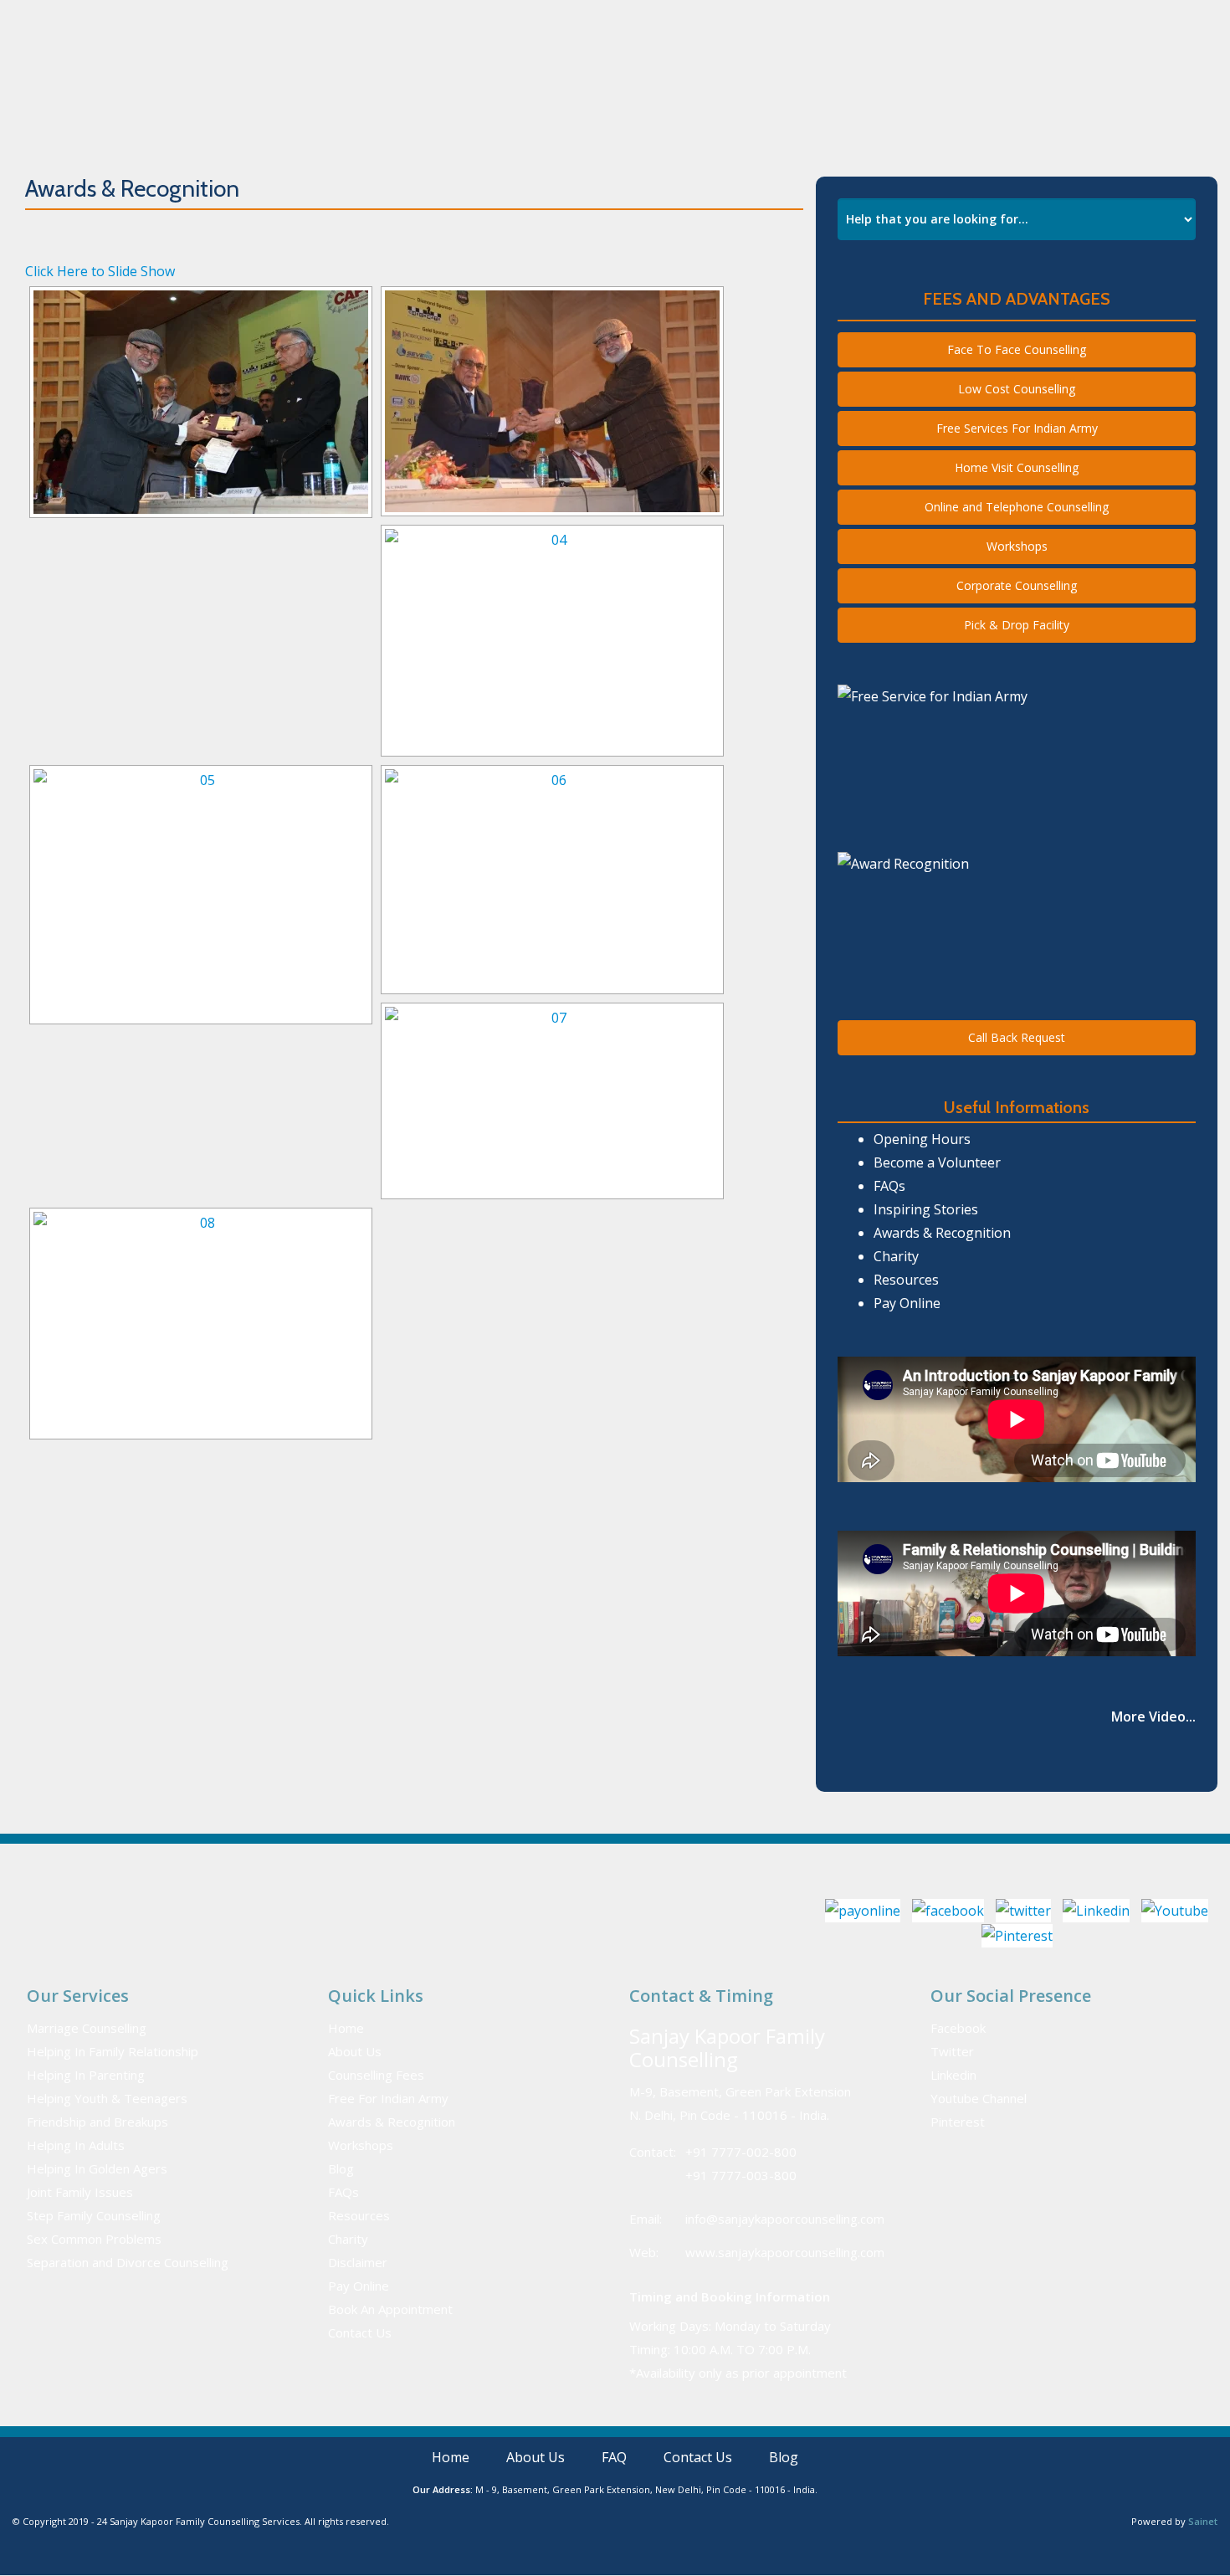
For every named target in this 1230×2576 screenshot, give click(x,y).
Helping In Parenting (86, 2075)
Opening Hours (922, 1139)
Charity (896, 1256)
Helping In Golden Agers (97, 2168)
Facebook (958, 2028)
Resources (906, 1280)
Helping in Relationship (502, 87)
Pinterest (958, 2122)
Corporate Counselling (1017, 585)
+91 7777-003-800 (741, 2175)
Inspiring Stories (926, 1209)
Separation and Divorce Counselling (128, 2262)
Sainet (1203, 2521)
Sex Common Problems (94, 2239)
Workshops (1017, 546)
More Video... (1153, 1716)
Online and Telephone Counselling (1017, 507)
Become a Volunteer (937, 1162)
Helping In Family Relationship (113, 2051)
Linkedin (953, 2075)
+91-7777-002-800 (592, 21)
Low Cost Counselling (1017, 389)
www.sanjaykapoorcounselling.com (785, 2252)
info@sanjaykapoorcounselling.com (785, 2219)
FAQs (889, 1186)
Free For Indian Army (388, 2098)
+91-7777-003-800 (712, 21)
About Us (634, 87)
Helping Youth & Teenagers (107, 2098)
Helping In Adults (76, 2145)
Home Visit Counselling (1017, 467)
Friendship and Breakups (97, 2122)
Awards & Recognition (789, 87)
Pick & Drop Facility (1017, 625)
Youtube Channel (979, 2098)
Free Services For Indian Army (1017, 428)
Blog (341, 2168)
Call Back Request (1017, 1037)
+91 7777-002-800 (741, 2152)
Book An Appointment (936, 87)
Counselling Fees (376, 2075)
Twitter (952, 2051)
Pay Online (1038, 20)
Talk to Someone (891, 21)
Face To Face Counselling (1017, 349)
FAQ (692, 87)
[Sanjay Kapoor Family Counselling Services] (241, 87)
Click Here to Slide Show (100, 271)
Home (397, 87)
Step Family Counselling (94, 2215)
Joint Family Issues (80, 2192)
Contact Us (1050, 87)
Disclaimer (358, 2262)
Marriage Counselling (87, 2028)
